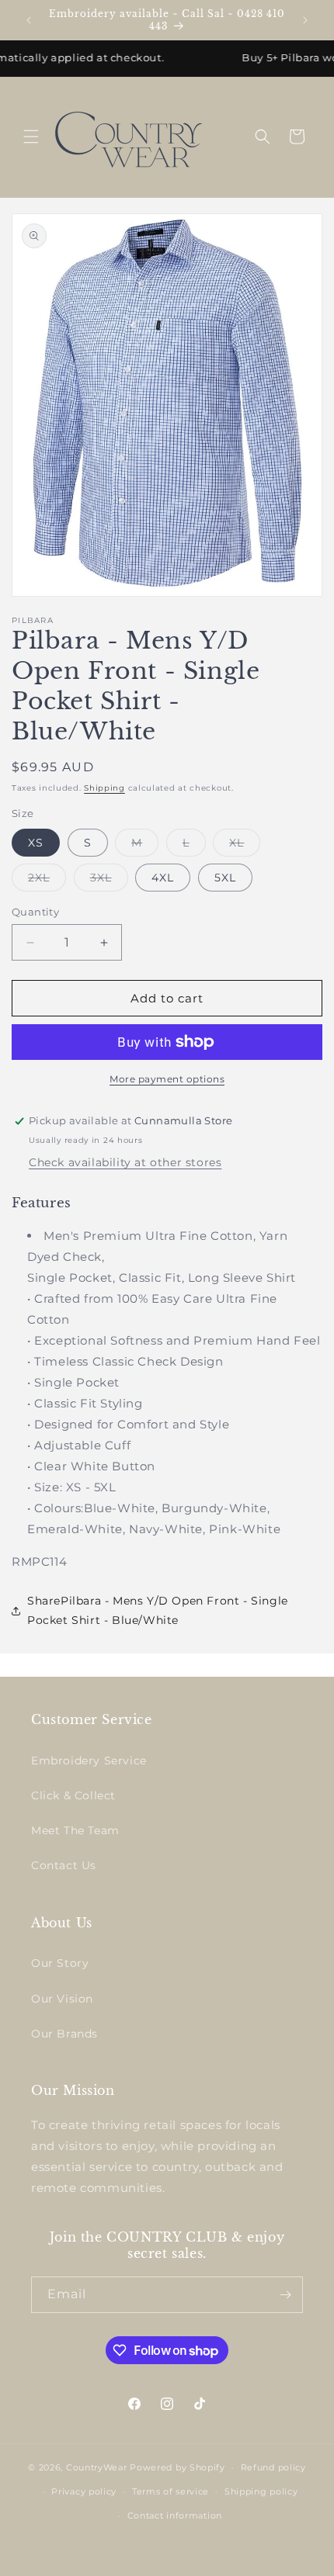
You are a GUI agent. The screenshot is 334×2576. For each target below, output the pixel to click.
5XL (225, 878)
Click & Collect (73, 1795)
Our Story (60, 1963)
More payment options (167, 1079)
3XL (109, 881)
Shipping (104, 788)
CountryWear (97, 2467)
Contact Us (64, 1865)
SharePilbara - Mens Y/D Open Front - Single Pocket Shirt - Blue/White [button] (158, 1610)
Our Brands (64, 2034)
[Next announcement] (305, 20)
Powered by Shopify (177, 2467)
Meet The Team (75, 1830)
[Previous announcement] (29, 20)
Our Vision (62, 1999)
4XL (163, 878)
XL (245, 846)
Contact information (175, 2515)
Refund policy (273, 2467)
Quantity (35, 912)
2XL (47, 881)
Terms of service (170, 2491)
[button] (31, 137)
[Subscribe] (285, 2295)
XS (36, 843)
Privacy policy (84, 2491)
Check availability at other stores (125, 1162)
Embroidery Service (89, 1761)
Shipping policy (261, 2491)
